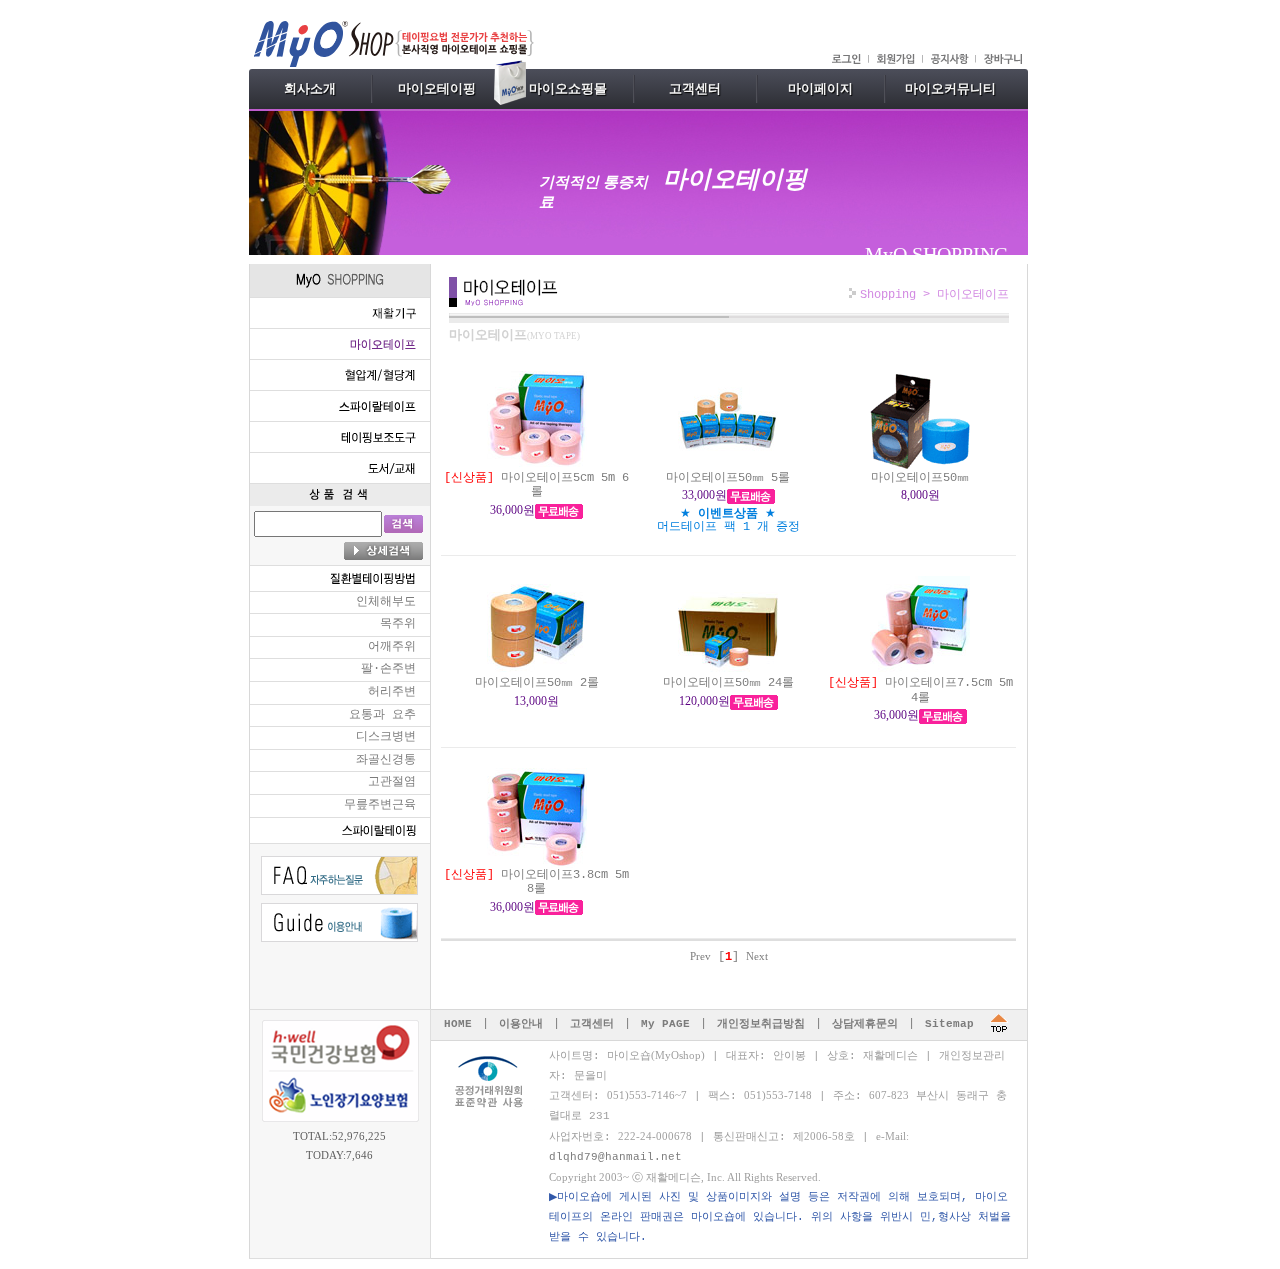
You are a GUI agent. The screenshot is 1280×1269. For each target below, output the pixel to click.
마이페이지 (820, 88)
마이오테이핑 (437, 88)
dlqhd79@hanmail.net (615, 1157)
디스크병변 (386, 737)
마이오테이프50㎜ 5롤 (728, 478)
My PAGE (665, 1024)
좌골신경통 (386, 760)
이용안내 (521, 1024)
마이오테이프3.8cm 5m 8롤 (536, 882)
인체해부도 (386, 602)
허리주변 (392, 692)
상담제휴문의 (865, 1024)
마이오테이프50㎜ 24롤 (728, 683)
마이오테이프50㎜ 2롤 (537, 683)
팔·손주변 (388, 669)
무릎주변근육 (380, 805)
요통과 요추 (382, 715)
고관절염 (392, 782)
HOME (458, 1024)
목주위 (398, 624)
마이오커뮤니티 (950, 88)
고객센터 (695, 88)
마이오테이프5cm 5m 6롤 (536, 485)
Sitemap (949, 1024)
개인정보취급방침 (761, 1024)
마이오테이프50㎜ (920, 478)
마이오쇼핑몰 (568, 88)
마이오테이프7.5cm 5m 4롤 (920, 690)
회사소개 (310, 88)
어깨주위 (392, 647)
